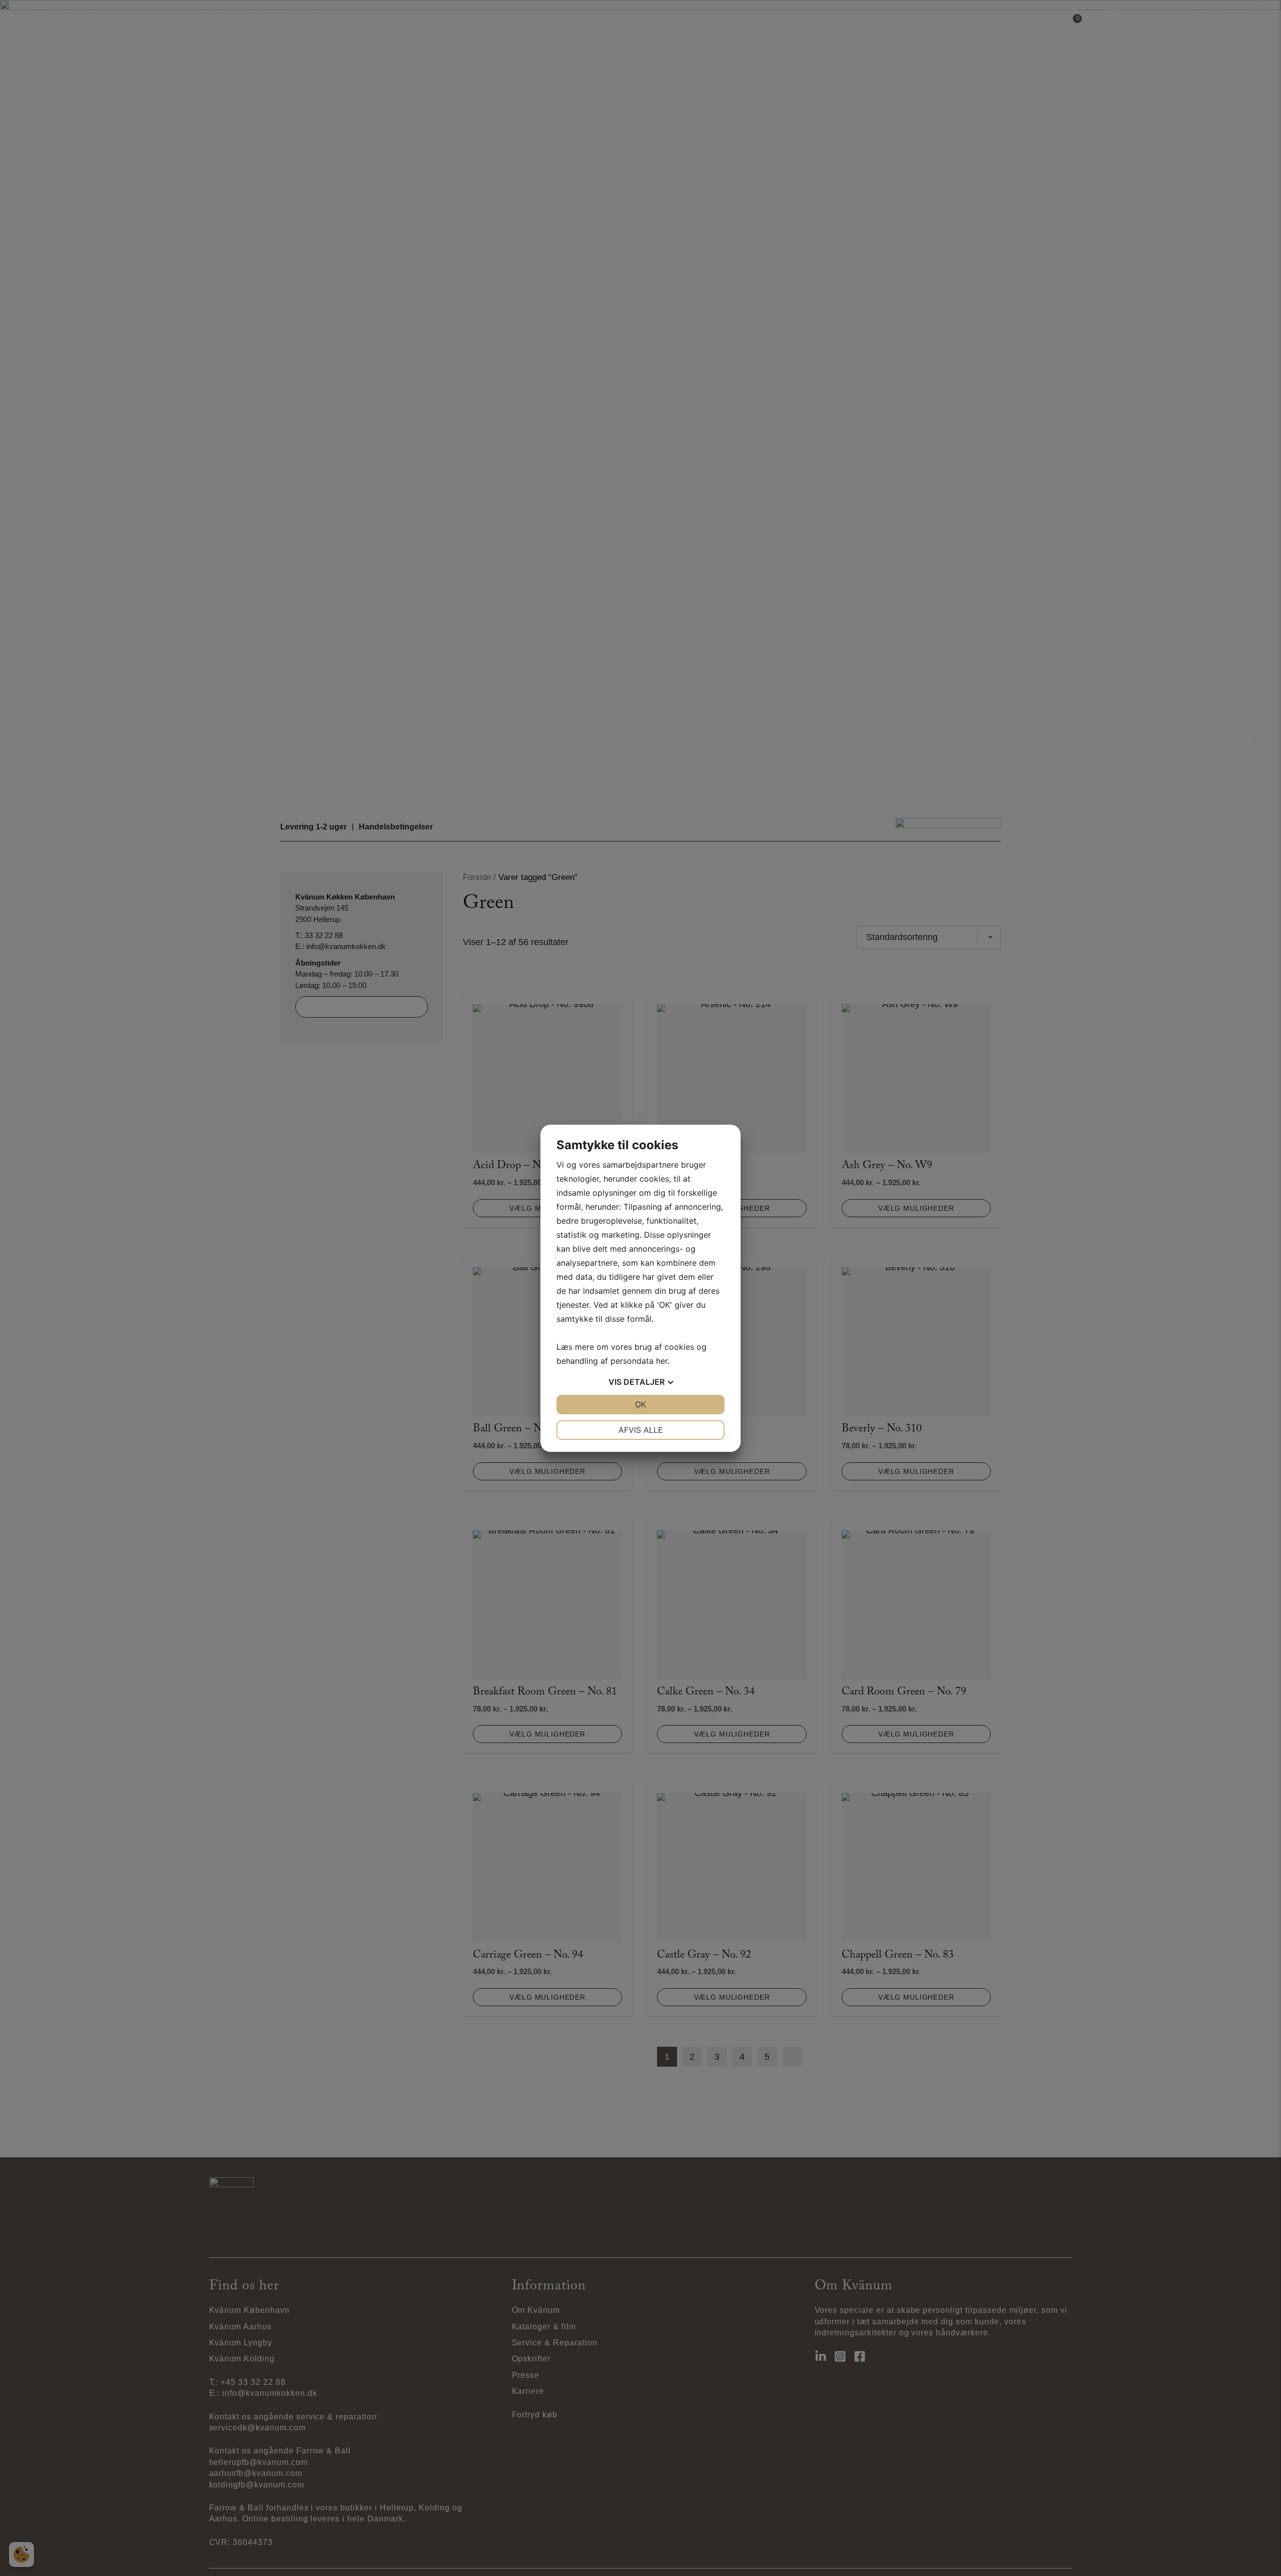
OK (640, 1404)
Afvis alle (641, 1430)
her (662, 1361)
